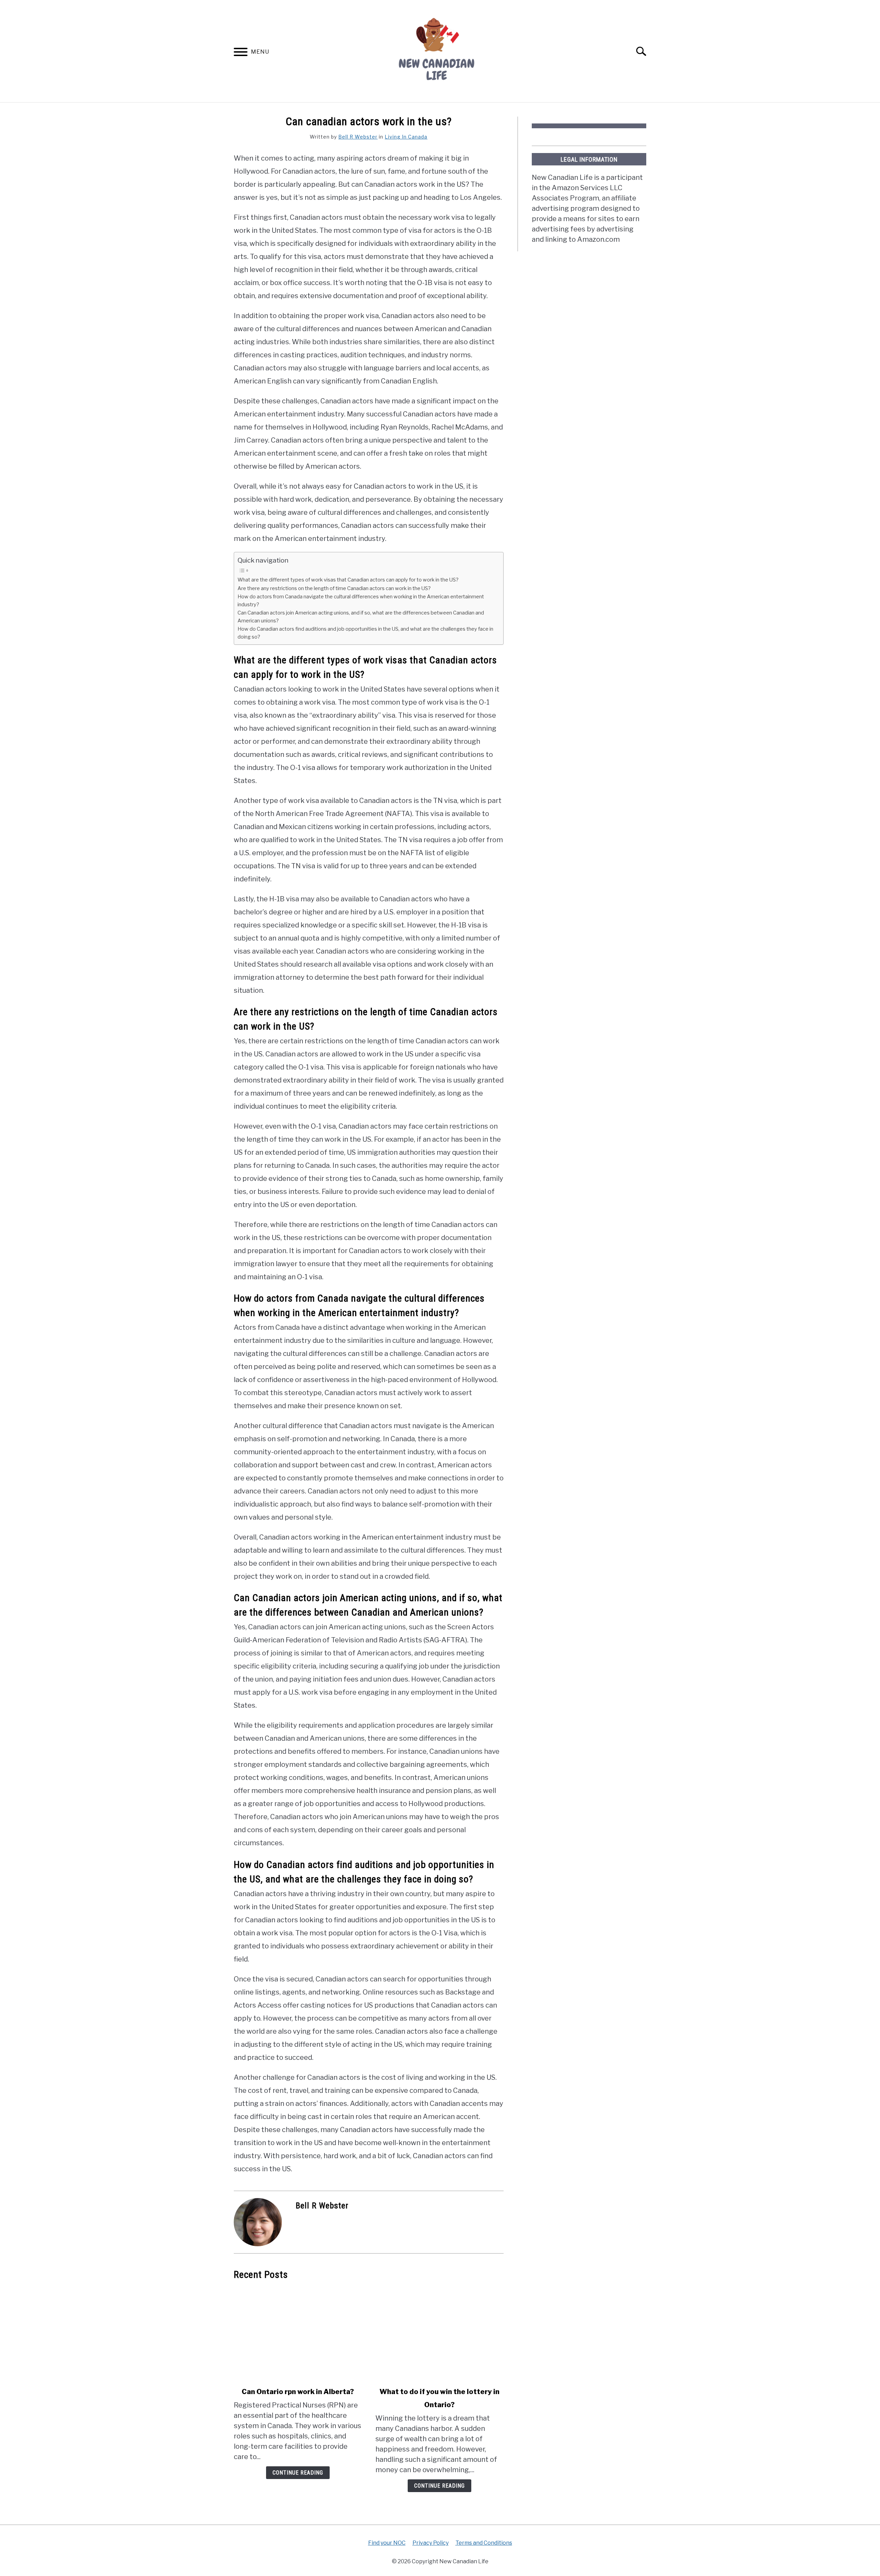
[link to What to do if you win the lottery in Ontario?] (439, 2334)
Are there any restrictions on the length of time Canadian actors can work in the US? (334, 588)
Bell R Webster (358, 137)
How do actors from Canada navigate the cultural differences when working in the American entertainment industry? (361, 601)
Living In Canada (406, 137)
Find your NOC (387, 2543)
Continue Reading (298, 2473)
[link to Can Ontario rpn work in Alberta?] (298, 2334)
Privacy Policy (431, 2543)
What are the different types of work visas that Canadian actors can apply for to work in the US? (348, 580)
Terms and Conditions (484, 2543)
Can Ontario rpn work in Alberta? (298, 2392)
